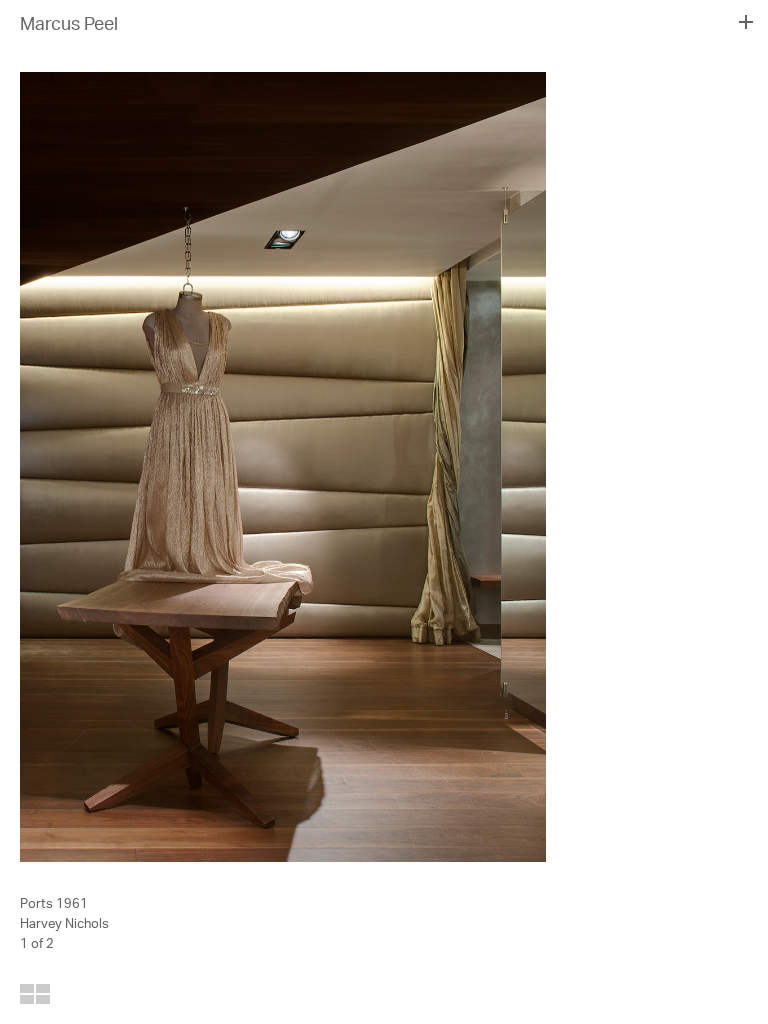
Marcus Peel (69, 26)
